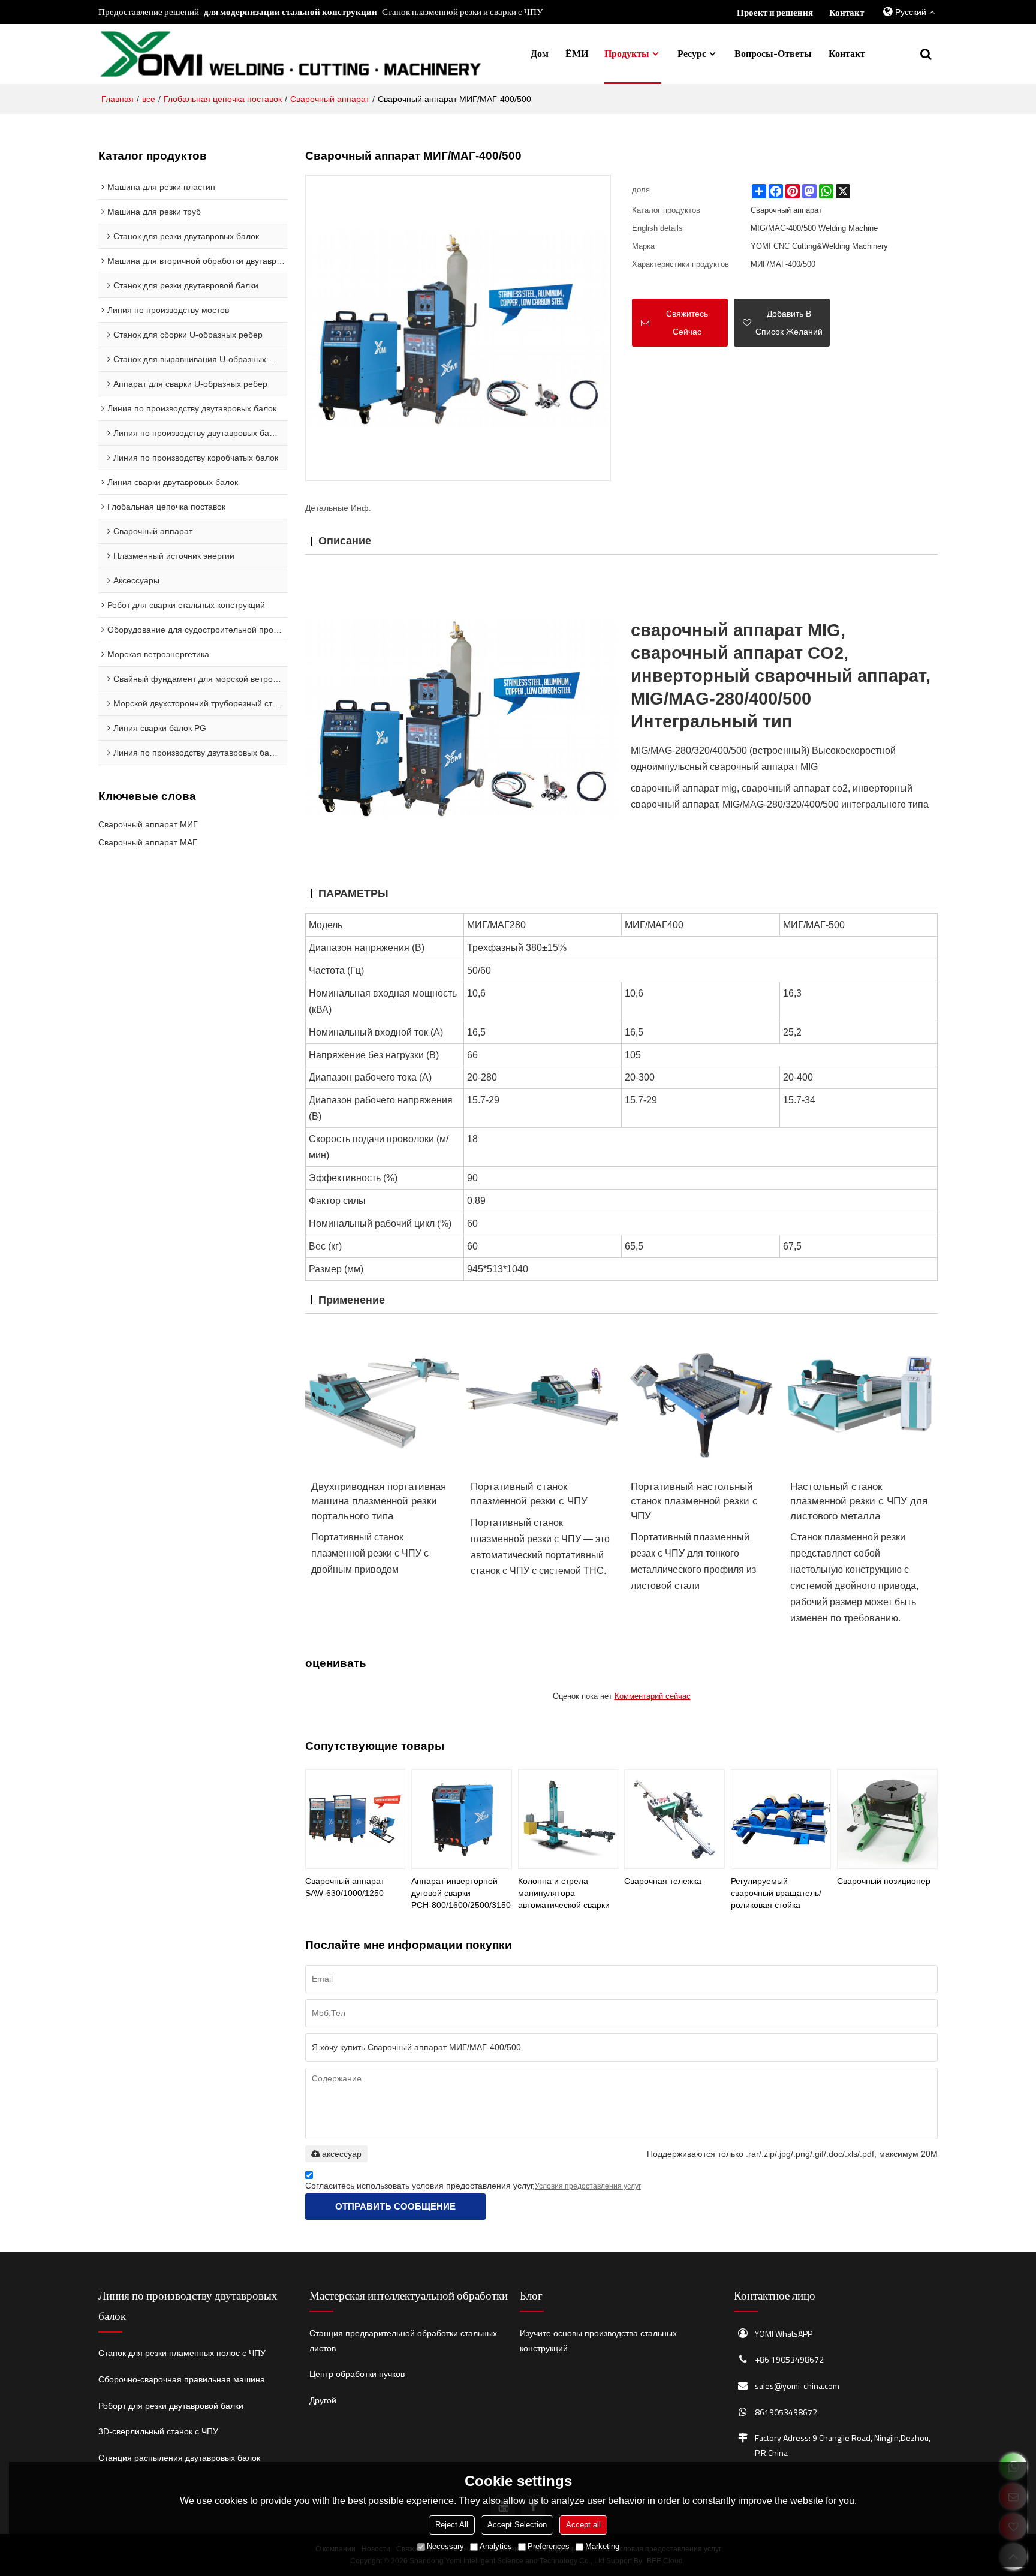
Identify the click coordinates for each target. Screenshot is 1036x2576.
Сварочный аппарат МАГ (148, 842)
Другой (323, 2400)
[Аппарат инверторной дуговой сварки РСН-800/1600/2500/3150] (461, 1819)
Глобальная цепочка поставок (223, 99)
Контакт (847, 12)
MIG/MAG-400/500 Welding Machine (814, 228)
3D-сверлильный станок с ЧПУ (158, 2431)
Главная (118, 99)
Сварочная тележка (663, 1881)
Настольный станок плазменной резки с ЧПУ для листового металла (859, 1501)
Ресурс (692, 53)
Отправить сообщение (395, 2206)
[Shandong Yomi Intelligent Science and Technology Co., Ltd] (290, 54)
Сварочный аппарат (330, 99)
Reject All (452, 2525)
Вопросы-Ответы (773, 53)
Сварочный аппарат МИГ (148, 824)
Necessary (445, 2546)
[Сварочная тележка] (674, 1819)
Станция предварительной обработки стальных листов (403, 2341)
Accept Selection (517, 2525)
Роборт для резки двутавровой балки (171, 2406)
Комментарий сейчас (653, 1696)
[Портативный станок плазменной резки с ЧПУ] (541, 1397)
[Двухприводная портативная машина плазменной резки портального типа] (382, 1397)
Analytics (496, 2546)
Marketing (602, 2546)
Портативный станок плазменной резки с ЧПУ (529, 1494)
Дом (540, 53)
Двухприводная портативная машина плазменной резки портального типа (379, 1501)
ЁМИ (577, 53)
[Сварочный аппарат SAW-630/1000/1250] (355, 1819)
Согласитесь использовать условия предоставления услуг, (473, 2186)
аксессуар (342, 2154)
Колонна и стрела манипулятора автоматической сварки (564, 1893)
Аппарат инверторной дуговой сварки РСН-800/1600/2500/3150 (461, 1893)
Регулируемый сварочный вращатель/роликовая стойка (776, 1893)
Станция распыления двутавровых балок (179, 2458)
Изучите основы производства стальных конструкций (598, 2341)
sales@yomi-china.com (797, 2386)
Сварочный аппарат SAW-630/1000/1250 (345, 1887)
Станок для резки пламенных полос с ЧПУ (182, 2353)
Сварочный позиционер (884, 1881)
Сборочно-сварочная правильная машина (182, 2379)
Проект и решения (775, 12)
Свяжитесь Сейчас (687, 323)
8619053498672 (786, 2412)
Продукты (627, 53)
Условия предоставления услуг (588, 2186)
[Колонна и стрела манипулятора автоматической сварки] (568, 1819)
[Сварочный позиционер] (887, 1819)
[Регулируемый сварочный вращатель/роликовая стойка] (781, 1819)
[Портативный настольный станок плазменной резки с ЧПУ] (701, 1397)
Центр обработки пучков (357, 2374)
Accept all (583, 2525)
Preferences (549, 2546)
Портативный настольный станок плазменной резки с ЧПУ (694, 1501)
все (149, 99)
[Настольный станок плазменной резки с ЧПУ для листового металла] (861, 1397)
